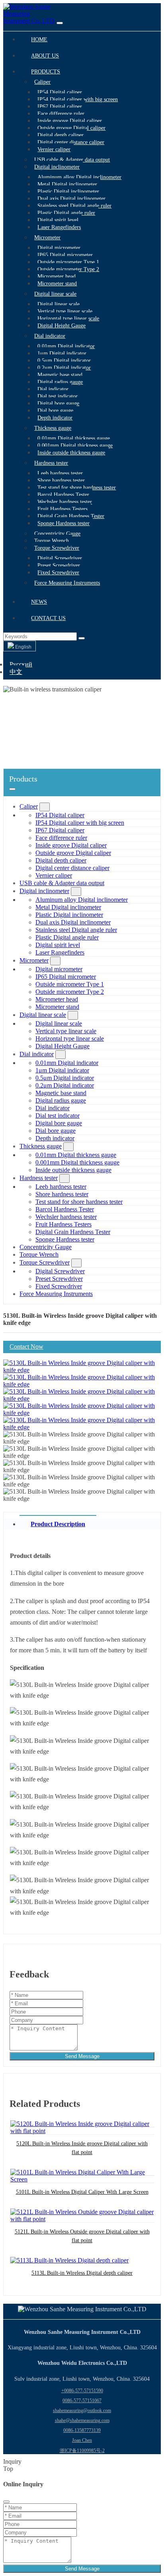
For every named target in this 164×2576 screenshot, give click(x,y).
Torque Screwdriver (57, 548)
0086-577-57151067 (82, 2401)
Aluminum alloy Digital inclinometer (79, 177)
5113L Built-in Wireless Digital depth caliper (82, 2273)
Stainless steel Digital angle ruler (74, 206)
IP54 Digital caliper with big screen (78, 99)
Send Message (82, 2056)
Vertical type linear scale (65, 311)
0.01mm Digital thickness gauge (74, 438)
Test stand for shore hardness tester (77, 488)
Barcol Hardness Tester (63, 495)
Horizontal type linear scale (68, 319)
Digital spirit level (58, 220)
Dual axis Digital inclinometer (71, 199)
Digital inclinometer (57, 167)
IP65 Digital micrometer (65, 255)
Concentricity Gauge (57, 534)
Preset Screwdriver (59, 565)
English (23, 647)
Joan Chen (82, 2440)
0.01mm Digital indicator (66, 346)
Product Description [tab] (58, 1524)
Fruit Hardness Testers (62, 509)
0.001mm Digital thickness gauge (75, 446)
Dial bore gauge (55, 411)
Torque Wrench (52, 541)
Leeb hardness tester (60, 473)
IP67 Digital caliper (60, 107)
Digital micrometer (59, 248)
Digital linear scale (55, 294)
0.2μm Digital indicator (64, 368)
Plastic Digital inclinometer (68, 192)
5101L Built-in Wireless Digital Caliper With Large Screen (82, 2192)
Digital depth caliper (61, 135)
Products (46, 72)
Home (39, 39)
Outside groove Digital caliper (71, 128)
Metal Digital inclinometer (67, 184)
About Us (45, 56)
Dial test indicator (58, 396)
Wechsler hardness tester (65, 502)
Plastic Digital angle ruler (66, 213)
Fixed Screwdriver (58, 573)
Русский (21, 664)
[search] (82, 638)
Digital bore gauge (58, 403)
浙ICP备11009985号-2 (82, 2451)
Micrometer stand (57, 284)
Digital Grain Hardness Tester (71, 516)
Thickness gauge (53, 428)
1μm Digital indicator (62, 353)
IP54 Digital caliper (60, 92)
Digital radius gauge (60, 382)
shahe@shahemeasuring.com (82, 2420)
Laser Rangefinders (59, 227)
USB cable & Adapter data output (72, 160)
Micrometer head (57, 276)
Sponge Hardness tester (63, 523)
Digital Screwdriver (60, 558)
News (39, 602)
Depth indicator (55, 418)
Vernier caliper (54, 149)
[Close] (6, 2502)
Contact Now (26, 1347)
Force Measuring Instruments (67, 583)
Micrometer (47, 238)
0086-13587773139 (82, 2430)
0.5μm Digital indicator (64, 361)
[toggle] (60, 23)
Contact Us (48, 618)
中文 (16, 672)
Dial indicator (50, 336)
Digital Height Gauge (61, 326)
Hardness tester (51, 463)
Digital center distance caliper (71, 142)
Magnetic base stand (60, 375)
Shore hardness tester (61, 480)
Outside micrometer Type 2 (68, 269)
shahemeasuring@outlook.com (82, 2410)
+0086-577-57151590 (82, 2391)
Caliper (42, 82)
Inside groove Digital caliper (70, 121)
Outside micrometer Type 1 (68, 262)
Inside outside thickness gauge (71, 453)
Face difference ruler (61, 114)
